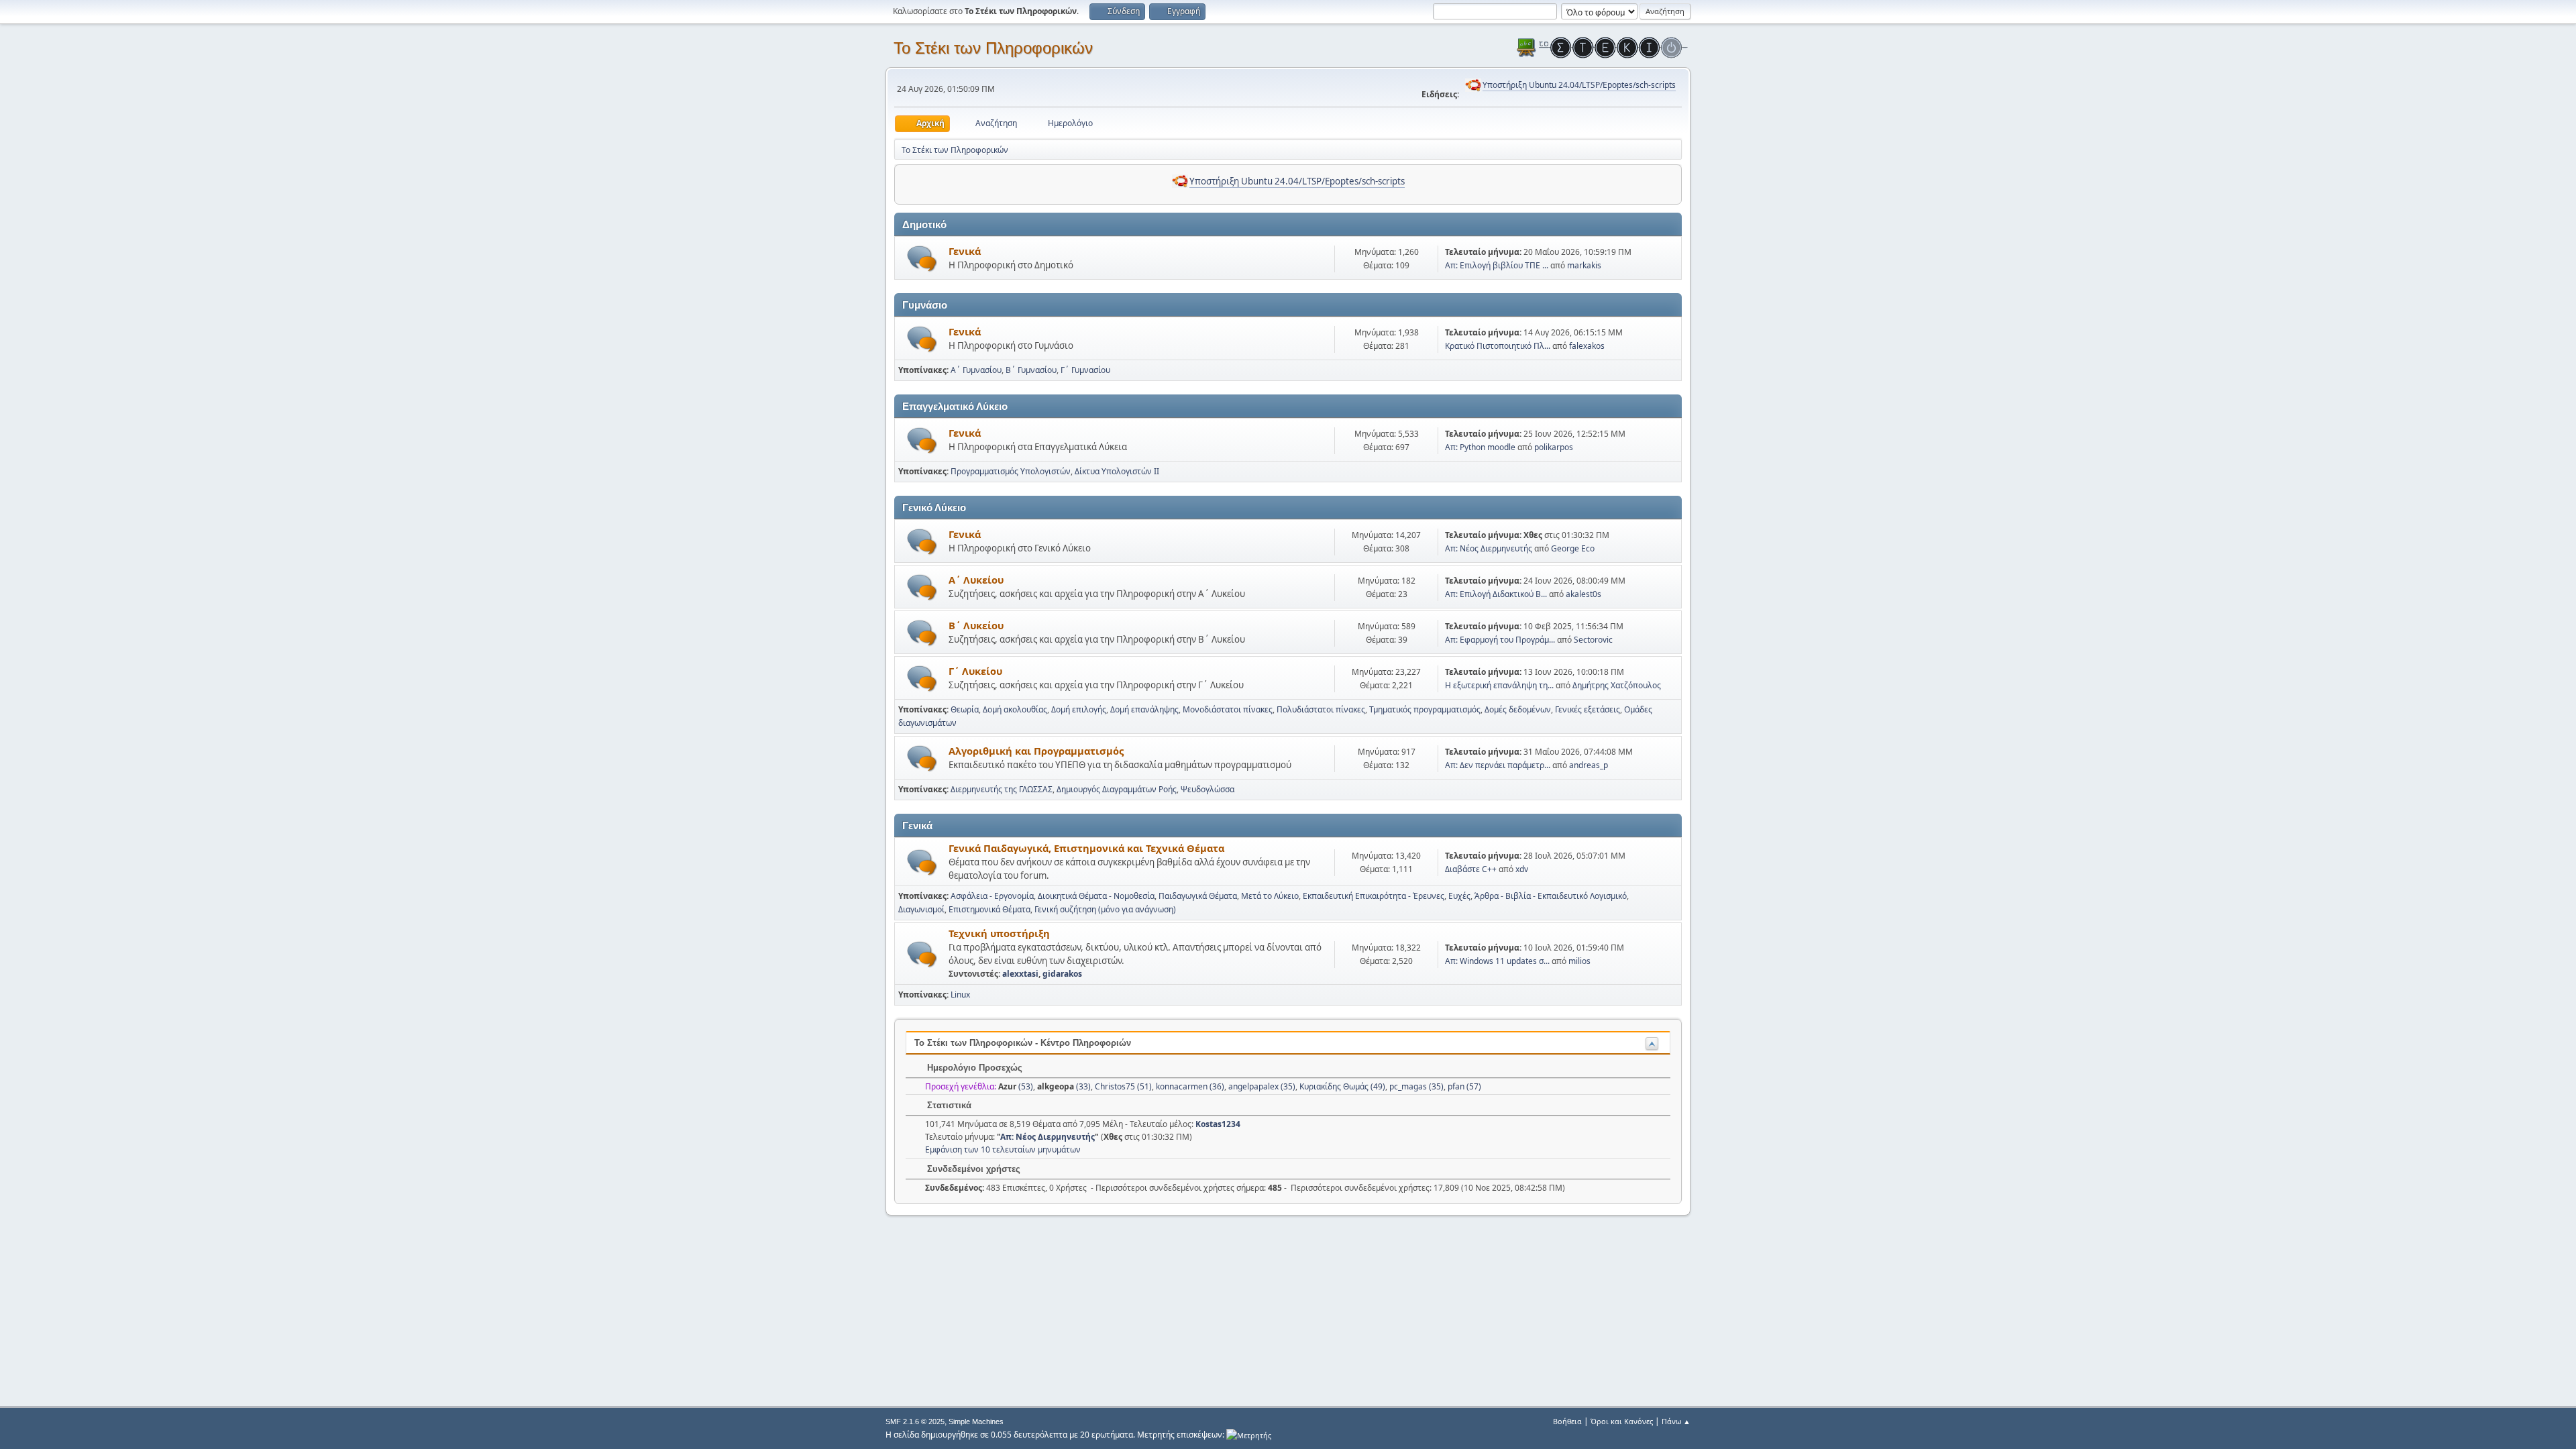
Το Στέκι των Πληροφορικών (993, 48)
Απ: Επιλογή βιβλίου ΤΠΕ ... (1497, 265)
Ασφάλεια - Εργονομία (992, 896)
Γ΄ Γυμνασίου (1085, 370)
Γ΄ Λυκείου (975, 671)
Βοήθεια (1567, 1421)
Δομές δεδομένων (1518, 709)
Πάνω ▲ (1676, 1421)
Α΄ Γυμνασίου (976, 370)
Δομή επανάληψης (1144, 709)
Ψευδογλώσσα (1207, 789)
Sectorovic (1593, 640)
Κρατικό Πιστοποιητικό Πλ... (1498, 346)
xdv (1522, 869)
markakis (1584, 265)
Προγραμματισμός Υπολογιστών (1011, 471)
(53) (1016, 1086)
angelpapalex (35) (1262, 1086)
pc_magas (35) (1416, 1086)
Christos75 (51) (1123, 1086)
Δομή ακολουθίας (1015, 709)
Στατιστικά (948, 1105)
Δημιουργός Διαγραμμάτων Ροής (1117, 789)
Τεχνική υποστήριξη (999, 933)
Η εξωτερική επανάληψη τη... (1499, 685)
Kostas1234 (1218, 1124)
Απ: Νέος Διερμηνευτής (1489, 548)
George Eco (1573, 548)
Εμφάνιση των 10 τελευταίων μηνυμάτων (1003, 1149)
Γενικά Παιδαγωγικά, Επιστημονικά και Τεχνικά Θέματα (1086, 848)
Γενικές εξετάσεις (1588, 709)
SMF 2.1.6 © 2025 (915, 1421)
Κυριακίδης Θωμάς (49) (1342, 1086)
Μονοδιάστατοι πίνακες (1228, 709)
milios (1579, 961)
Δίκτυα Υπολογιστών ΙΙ (1117, 471)
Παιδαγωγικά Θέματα (1198, 896)
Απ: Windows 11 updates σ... (1497, 961)
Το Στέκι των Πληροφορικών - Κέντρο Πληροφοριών (1023, 1043)
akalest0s (1584, 594)
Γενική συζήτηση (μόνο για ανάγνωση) (1105, 909)
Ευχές (1459, 896)
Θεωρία (965, 709)
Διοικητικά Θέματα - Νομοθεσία (1096, 896)
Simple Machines (976, 1421)
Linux (960, 995)
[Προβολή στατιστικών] (1249, 1435)
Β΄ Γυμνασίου (1031, 370)
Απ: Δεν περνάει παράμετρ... (1498, 765)
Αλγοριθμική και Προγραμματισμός (1036, 751)
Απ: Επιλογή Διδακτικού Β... (1496, 594)
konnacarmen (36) (1190, 1086)
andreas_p (1589, 765)
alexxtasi (1020, 974)
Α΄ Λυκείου (976, 580)
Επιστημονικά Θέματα (989, 909)
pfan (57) (1464, 1086)
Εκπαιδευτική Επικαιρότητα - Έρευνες (1374, 896)
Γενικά (965, 251)
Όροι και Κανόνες (1622, 1421)
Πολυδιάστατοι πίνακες (1321, 709)
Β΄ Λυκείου (976, 625)
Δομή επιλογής (1079, 709)
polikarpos (1554, 447)
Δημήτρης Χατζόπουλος (1617, 685)
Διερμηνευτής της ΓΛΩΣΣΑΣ (1002, 789)
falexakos (1587, 346)
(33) (1064, 1086)
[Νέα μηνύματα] (922, 259)
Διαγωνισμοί (921, 909)
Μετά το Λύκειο (1270, 896)
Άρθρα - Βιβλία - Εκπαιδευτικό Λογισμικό (1551, 896)
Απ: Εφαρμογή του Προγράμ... (1500, 640)
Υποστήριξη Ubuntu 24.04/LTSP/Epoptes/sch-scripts (1579, 85)
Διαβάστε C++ (1471, 869)
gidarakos (1062, 974)
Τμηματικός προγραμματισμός (1425, 709)
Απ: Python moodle (1480, 447)
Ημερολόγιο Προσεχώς (973, 1068)
